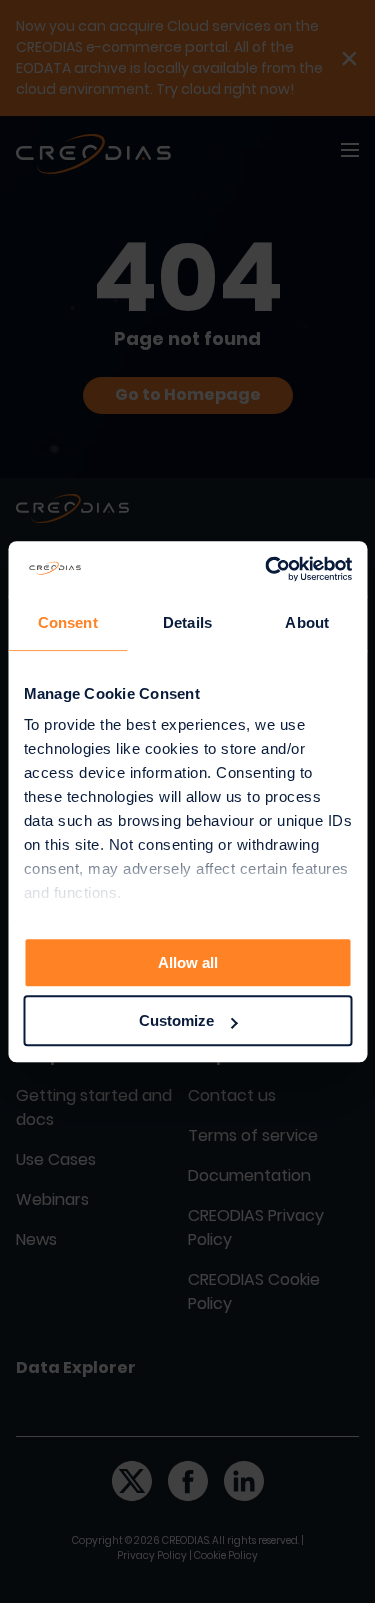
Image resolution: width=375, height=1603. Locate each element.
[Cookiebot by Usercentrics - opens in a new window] (267, 569)
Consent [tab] (68, 622)
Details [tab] (187, 622)
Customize (176, 1020)
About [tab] (307, 622)
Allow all (188, 962)
